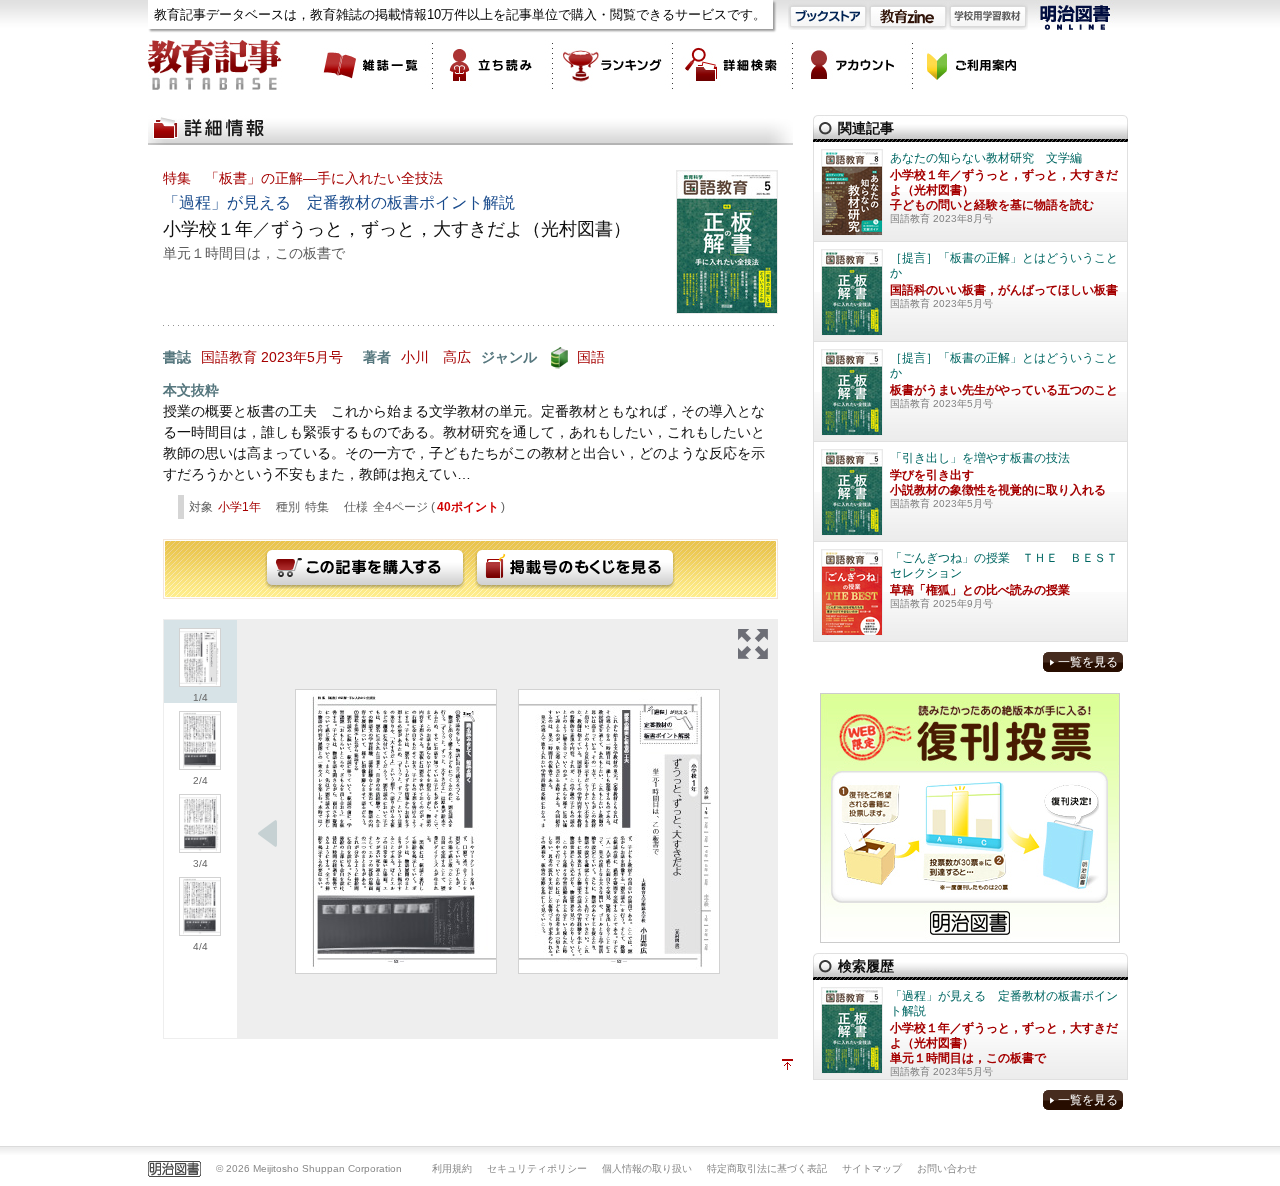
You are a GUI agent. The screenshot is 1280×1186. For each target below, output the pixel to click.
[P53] (396, 831)
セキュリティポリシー (537, 1168)
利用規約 (452, 1168)
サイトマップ (872, 1168)
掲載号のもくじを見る (575, 569)
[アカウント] (853, 65)
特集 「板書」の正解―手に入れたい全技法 (303, 178)
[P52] (619, 831)
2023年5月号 (302, 357)
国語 (591, 357)
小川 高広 (436, 357)
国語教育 (229, 357)
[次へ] (268, 834)
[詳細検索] (733, 65)
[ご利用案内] (973, 65)
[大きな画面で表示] (753, 644)
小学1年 (239, 507)
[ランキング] (613, 65)
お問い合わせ (947, 1168)
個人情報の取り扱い (647, 1168)
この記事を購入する (365, 569)
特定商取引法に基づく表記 (767, 1168)
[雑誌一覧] (373, 65)
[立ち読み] (493, 65)
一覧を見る (1088, 662)
